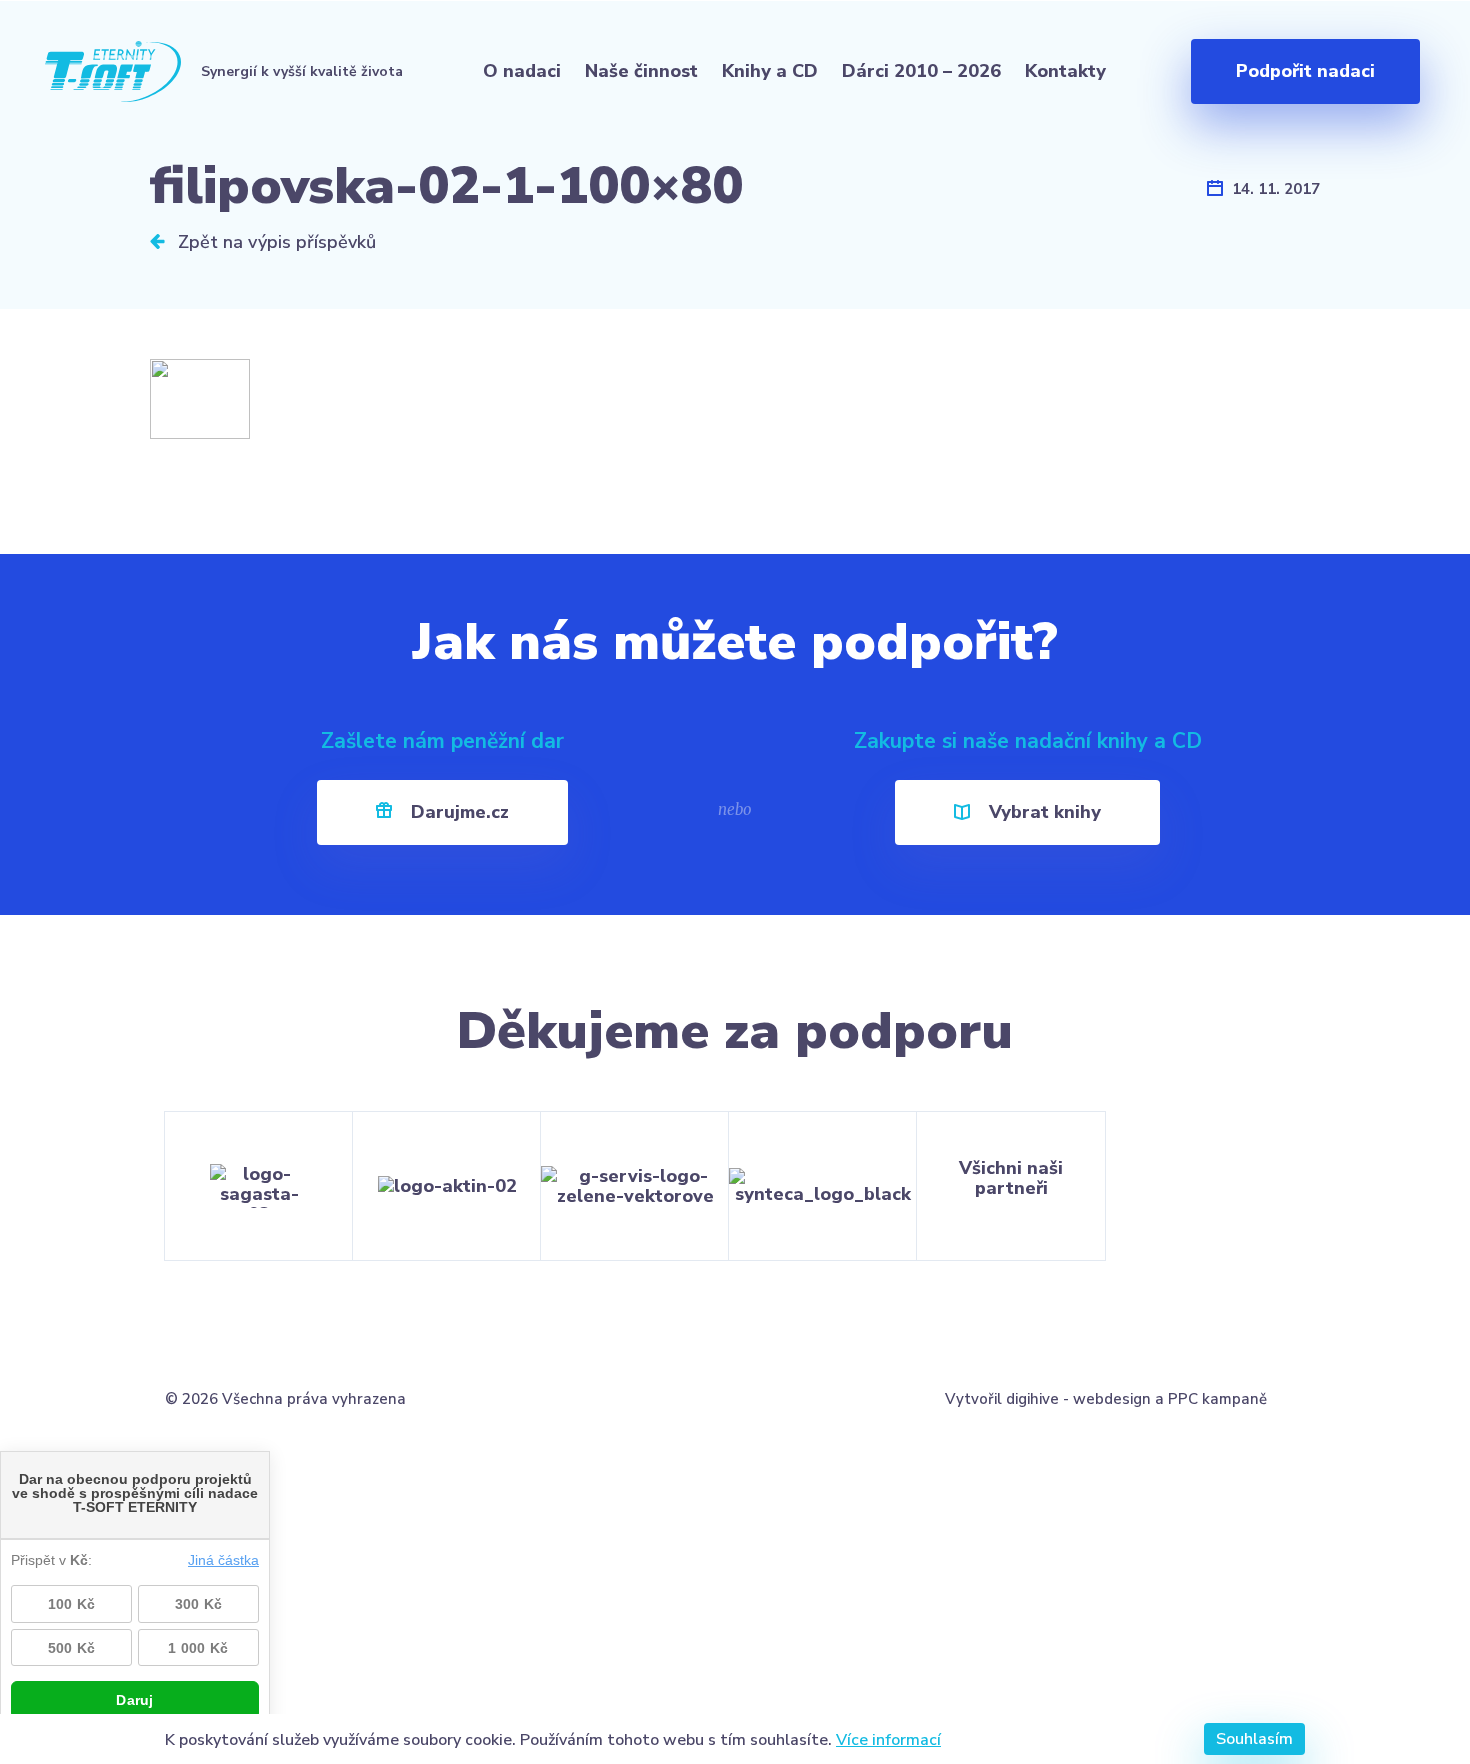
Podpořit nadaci (1305, 71)
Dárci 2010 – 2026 (921, 71)
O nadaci (522, 71)
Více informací (888, 1739)
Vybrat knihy (1042, 812)
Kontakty (1065, 71)
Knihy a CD (770, 71)
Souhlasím (1254, 1739)
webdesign (1112, 1399)
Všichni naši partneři (1011, 1178)
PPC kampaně (1217, 1399)
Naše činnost (641, 71)
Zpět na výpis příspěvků (274, 242)
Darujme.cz (457, 812)
